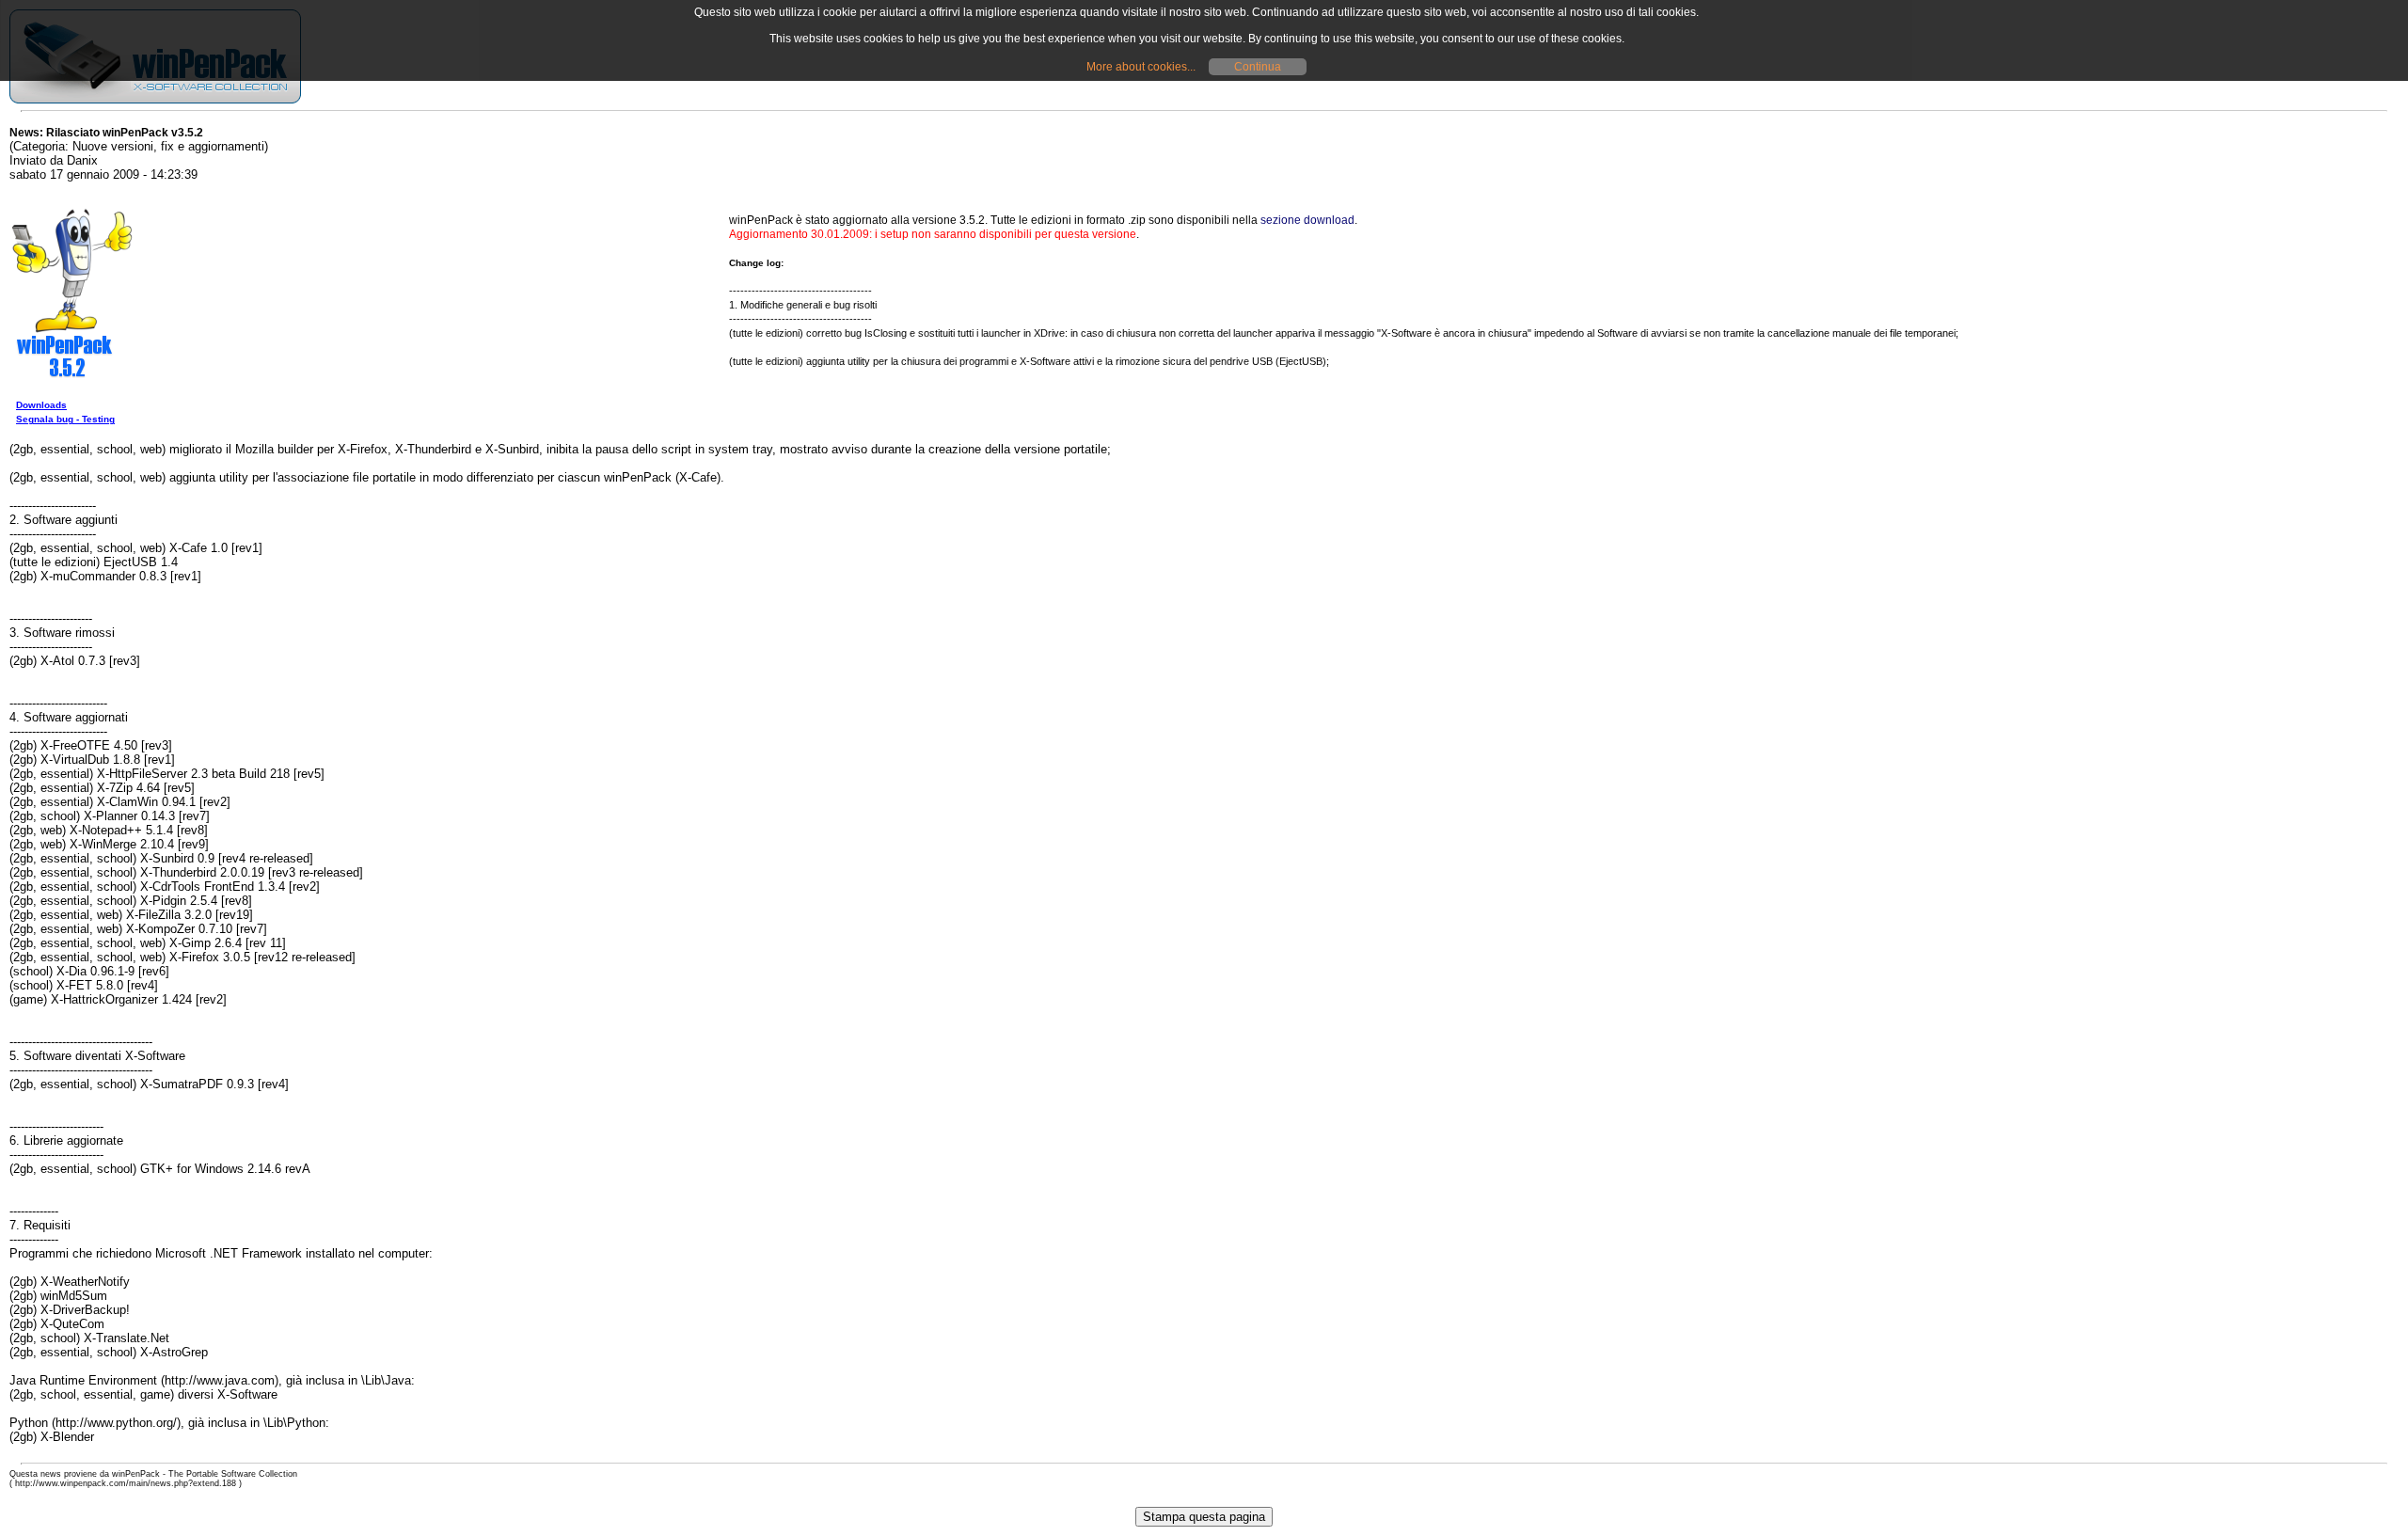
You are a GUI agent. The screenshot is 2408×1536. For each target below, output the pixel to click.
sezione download (1307, 220)
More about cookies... (1141, 67)
